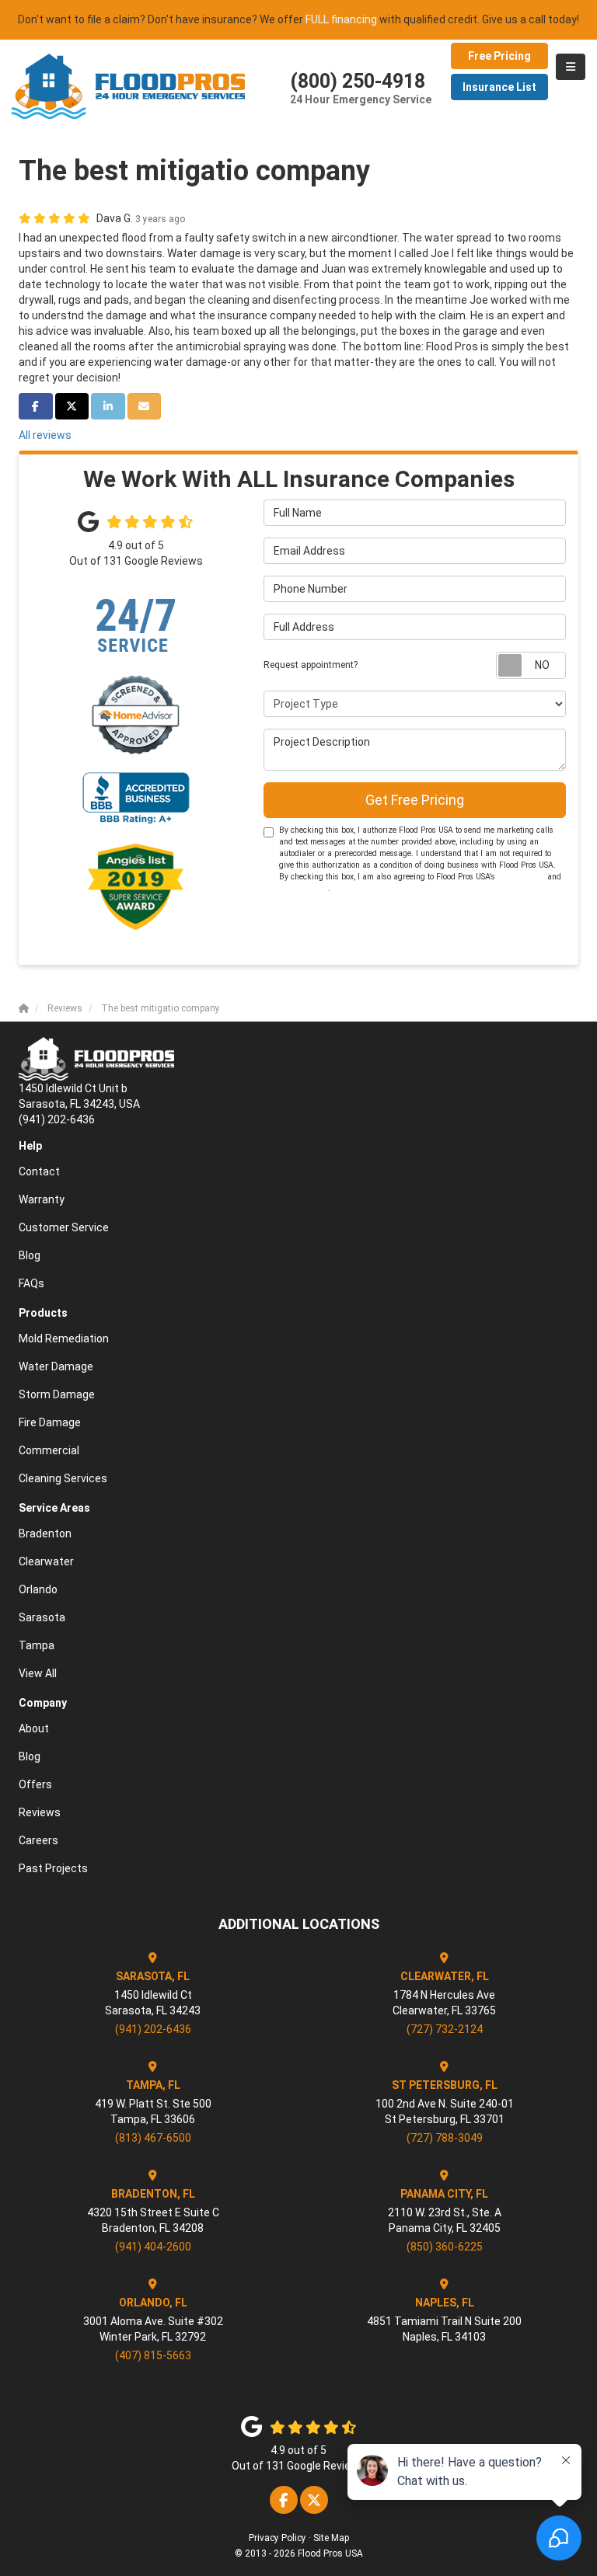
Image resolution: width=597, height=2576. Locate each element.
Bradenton (45, 1533)
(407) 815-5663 (153, 2355)
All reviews (45, 435)
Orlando (38, 1589)
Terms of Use (521, 877)
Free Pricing (499, 56)
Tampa (37, 1645)
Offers (35, 1784)
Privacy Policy (304, 888)
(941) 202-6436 (153, 2029)
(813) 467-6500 (153, 2138)
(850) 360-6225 (445, 2247)
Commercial (49, 1450)
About (34, 1728)
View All (38, 1673)
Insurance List (499, 87)
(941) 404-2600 (153, 2247)
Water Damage (56, 1366)
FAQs (31, 1283)
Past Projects (53, 1868)
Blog (30, 1255)
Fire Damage (50, 1422)
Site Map (331, 2538)
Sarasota (42, 1617)
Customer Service (64, 1227)
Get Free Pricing (415, 800)
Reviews (40, 1812)
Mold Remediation (64, 1338)
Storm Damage (57, 1394)
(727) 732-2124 (445, 2029)
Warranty (42, 1199)
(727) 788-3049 (445, 2138)
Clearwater (46, 1561)
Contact (39, 1171)
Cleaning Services (63, 1478)
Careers (38, 1840)
